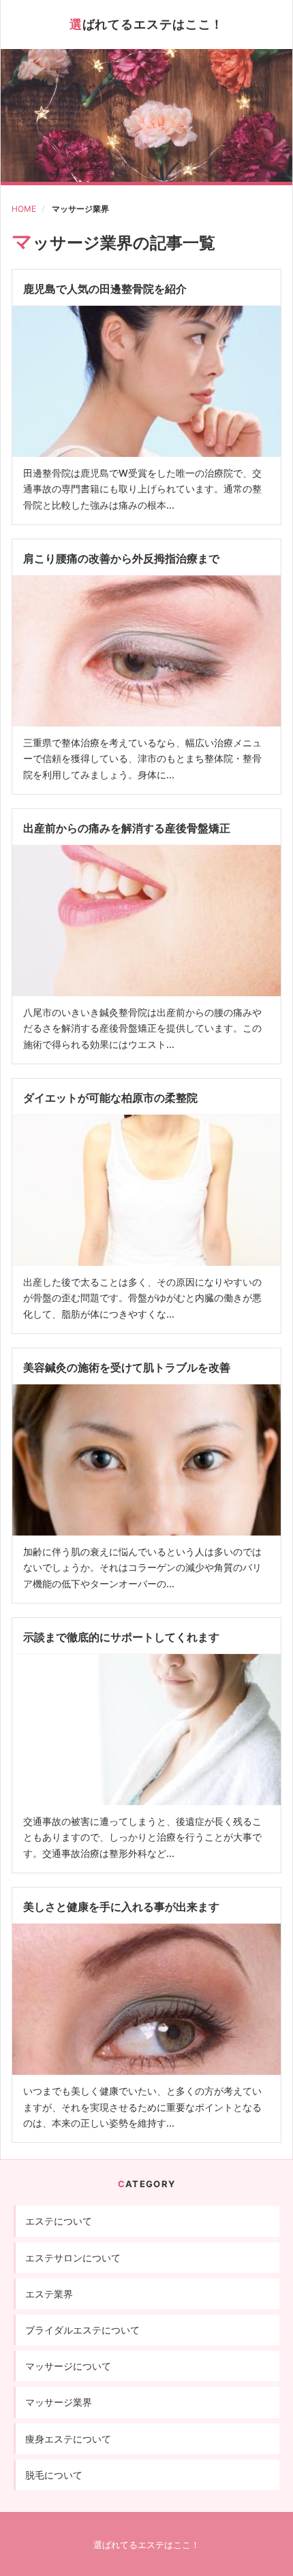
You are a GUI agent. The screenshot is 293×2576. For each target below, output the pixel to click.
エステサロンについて (73, 2258)
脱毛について (54, 2475)
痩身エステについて (68, 2439)
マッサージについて (68, 2366)
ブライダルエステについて (82, 2330)
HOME (24, 209)
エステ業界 (49, 2294)
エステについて (59, 2221)
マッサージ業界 (80, 209)
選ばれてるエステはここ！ (147, 24)
